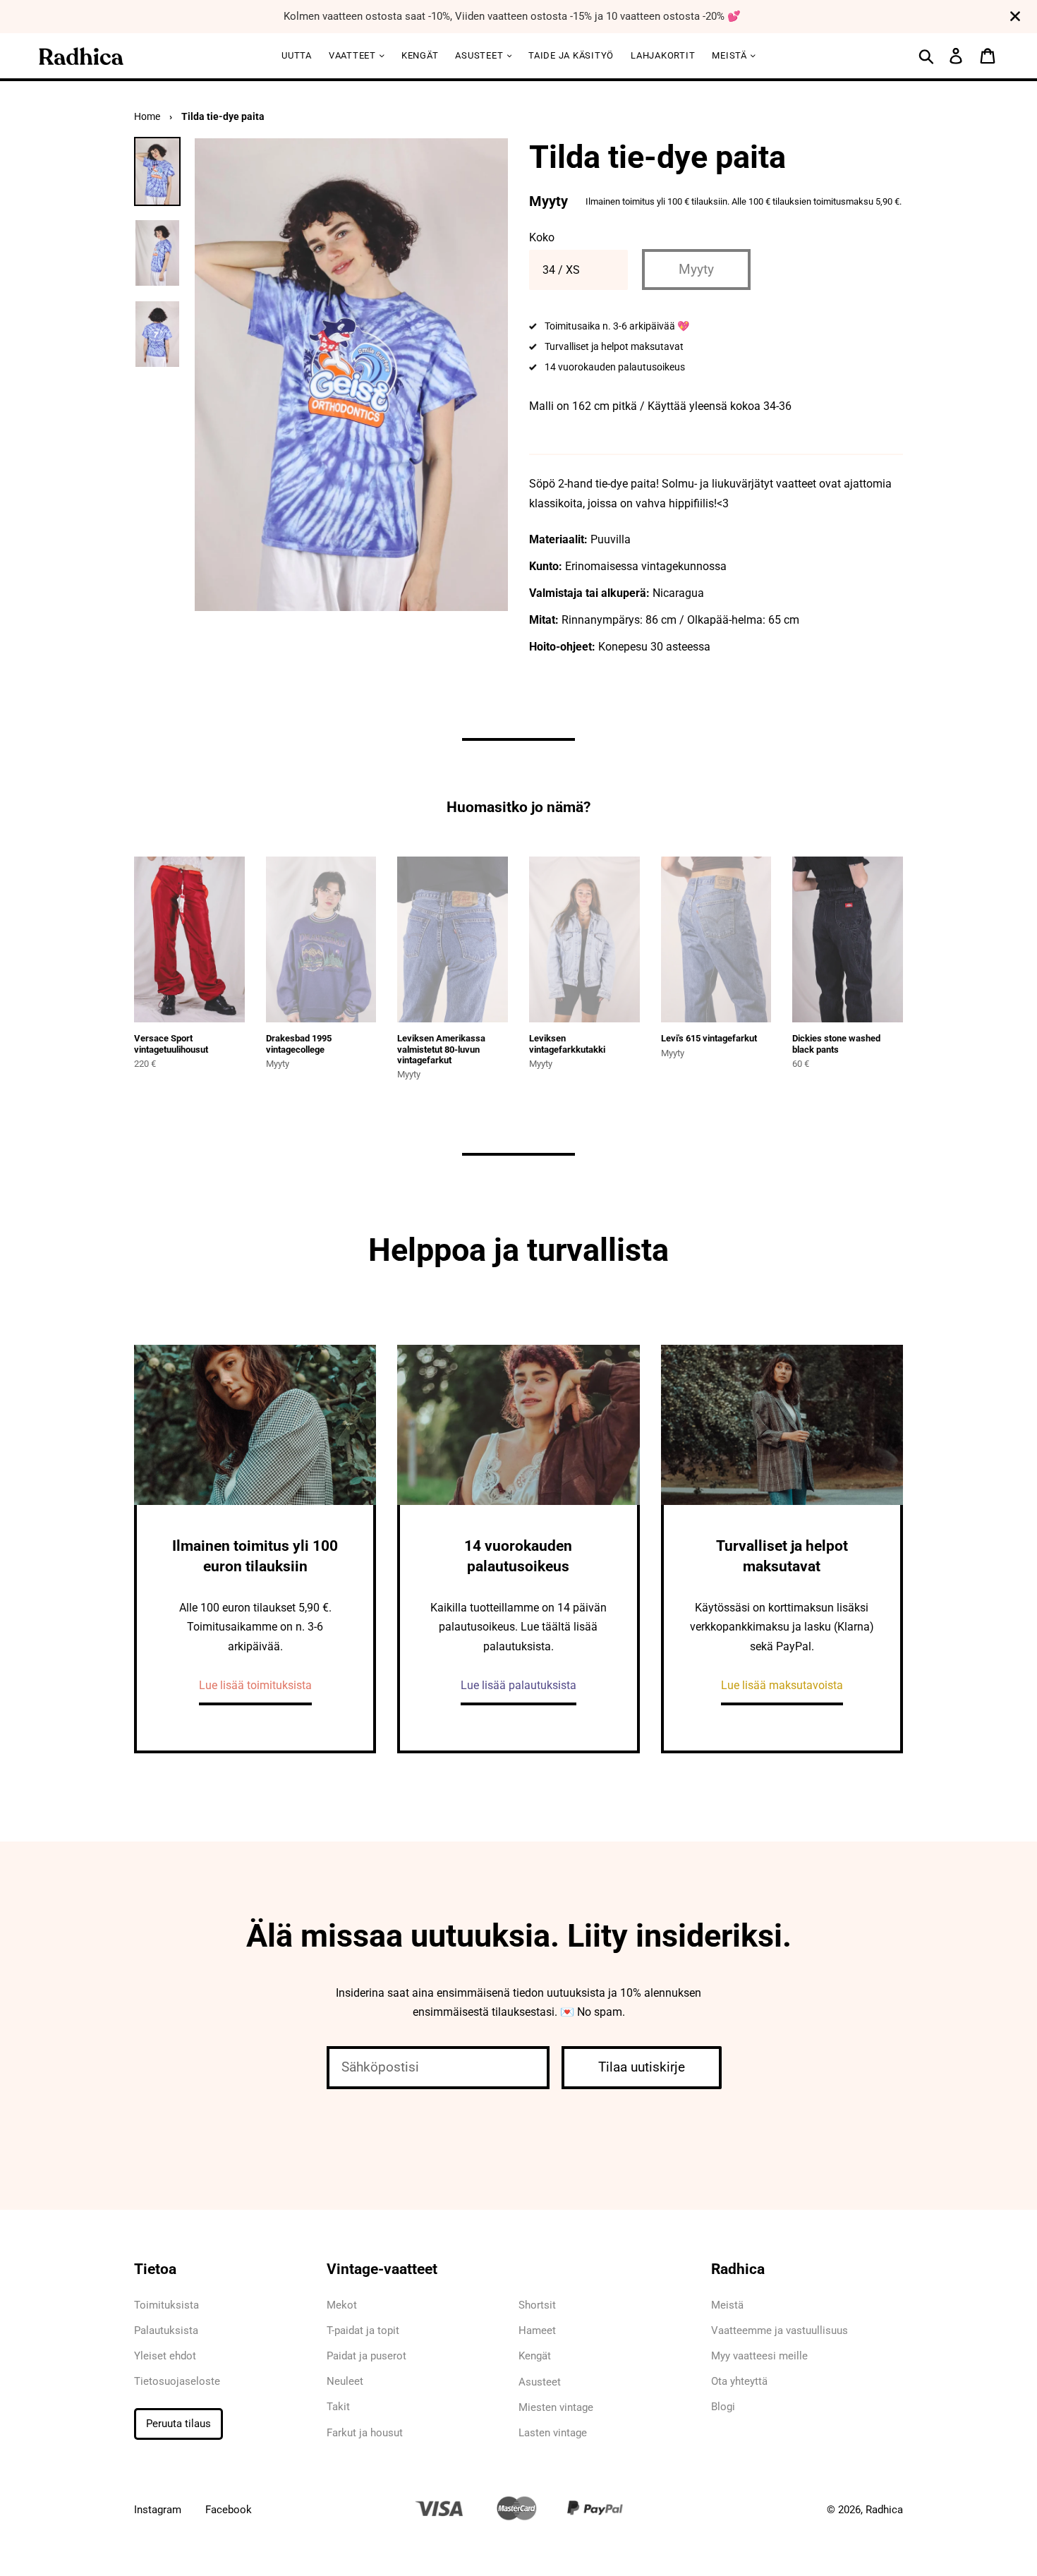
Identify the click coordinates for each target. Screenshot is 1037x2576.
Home (147, 116)
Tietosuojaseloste (177, 2381)
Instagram (158, 2510)
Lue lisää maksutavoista (782, 1685)
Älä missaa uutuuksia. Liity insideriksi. (519, 1936)
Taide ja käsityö (571, 55)
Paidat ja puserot (366, 2356)
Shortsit (537, 2305)
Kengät (420, 55)
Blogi (723, 2407)
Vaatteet (354, 55)
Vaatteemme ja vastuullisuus (780, 2330)
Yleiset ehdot (165, 2356)
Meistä (730, 55)
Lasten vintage (553, 2433)
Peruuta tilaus (178, 2424)
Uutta (297, 55)
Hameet (537, 2330)
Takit (338, 2407)
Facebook (229, 2510)
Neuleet (345, 2381)
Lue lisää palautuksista (518, 1685)
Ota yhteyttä (739, 2381)
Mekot (342, 2305)
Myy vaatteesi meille (759, 2356)
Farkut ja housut (365, 2433)
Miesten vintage (556, 2407)
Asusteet (480, 55)
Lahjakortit (663, 55)
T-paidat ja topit (363, 2330)
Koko (542, 237)
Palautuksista (166, 2330)
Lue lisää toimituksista (255, 1685)
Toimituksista (166, 2305)
